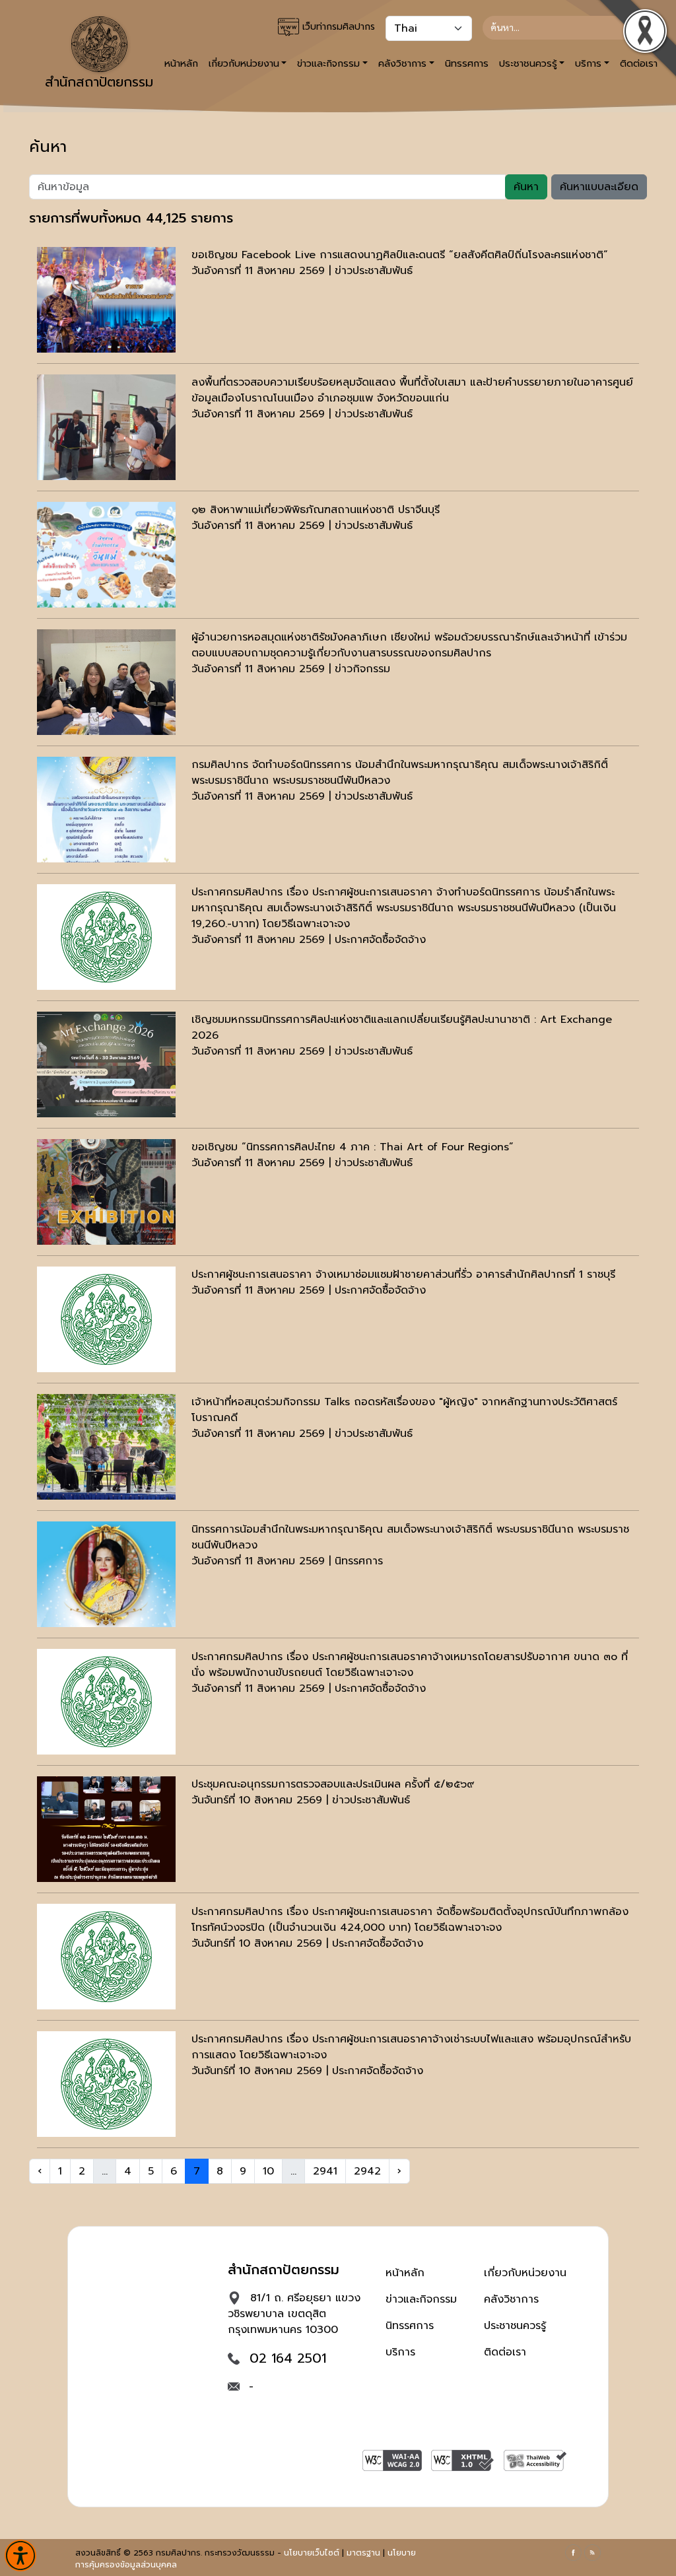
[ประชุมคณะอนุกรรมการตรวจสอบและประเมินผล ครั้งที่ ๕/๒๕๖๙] (106, 1829)
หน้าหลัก (405, 2273)
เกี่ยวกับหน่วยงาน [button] (244, 63)
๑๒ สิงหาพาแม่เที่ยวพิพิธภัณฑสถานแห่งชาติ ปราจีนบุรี (316, 510)
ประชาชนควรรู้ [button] (528, 63)
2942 (367, 2171)
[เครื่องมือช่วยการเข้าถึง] (20, 2556)
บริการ (400, 2352)
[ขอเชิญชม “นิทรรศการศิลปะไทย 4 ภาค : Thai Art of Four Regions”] (106, 1192)
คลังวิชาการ (511, 2299)
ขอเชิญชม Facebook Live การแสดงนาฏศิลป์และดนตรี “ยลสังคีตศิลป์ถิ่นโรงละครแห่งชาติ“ (400, 255)
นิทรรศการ (467, 63)
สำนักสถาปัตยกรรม (99, 82)
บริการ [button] (588, 63)
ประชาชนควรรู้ (515, 2326)
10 (268, 2171)
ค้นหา (526, 187)
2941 (325, 2171)
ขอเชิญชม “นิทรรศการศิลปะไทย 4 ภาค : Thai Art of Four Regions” (353, 1147)
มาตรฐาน (363, 2553)
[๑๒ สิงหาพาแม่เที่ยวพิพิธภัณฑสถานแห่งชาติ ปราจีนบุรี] (106, 555)
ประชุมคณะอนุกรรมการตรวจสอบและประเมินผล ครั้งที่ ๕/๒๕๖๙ (333, 1784)
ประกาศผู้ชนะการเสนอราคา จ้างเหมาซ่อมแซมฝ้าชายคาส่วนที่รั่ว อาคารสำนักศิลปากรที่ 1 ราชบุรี (403, 1274)
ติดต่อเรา (505, 2352)
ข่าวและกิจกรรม (421, 2299)
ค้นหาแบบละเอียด (599, 187)
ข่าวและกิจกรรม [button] (328, 63)
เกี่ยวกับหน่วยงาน (525, 2273)
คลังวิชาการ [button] (402, 63)
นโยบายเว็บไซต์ (312, 2553)
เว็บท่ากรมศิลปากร (337, 27)
